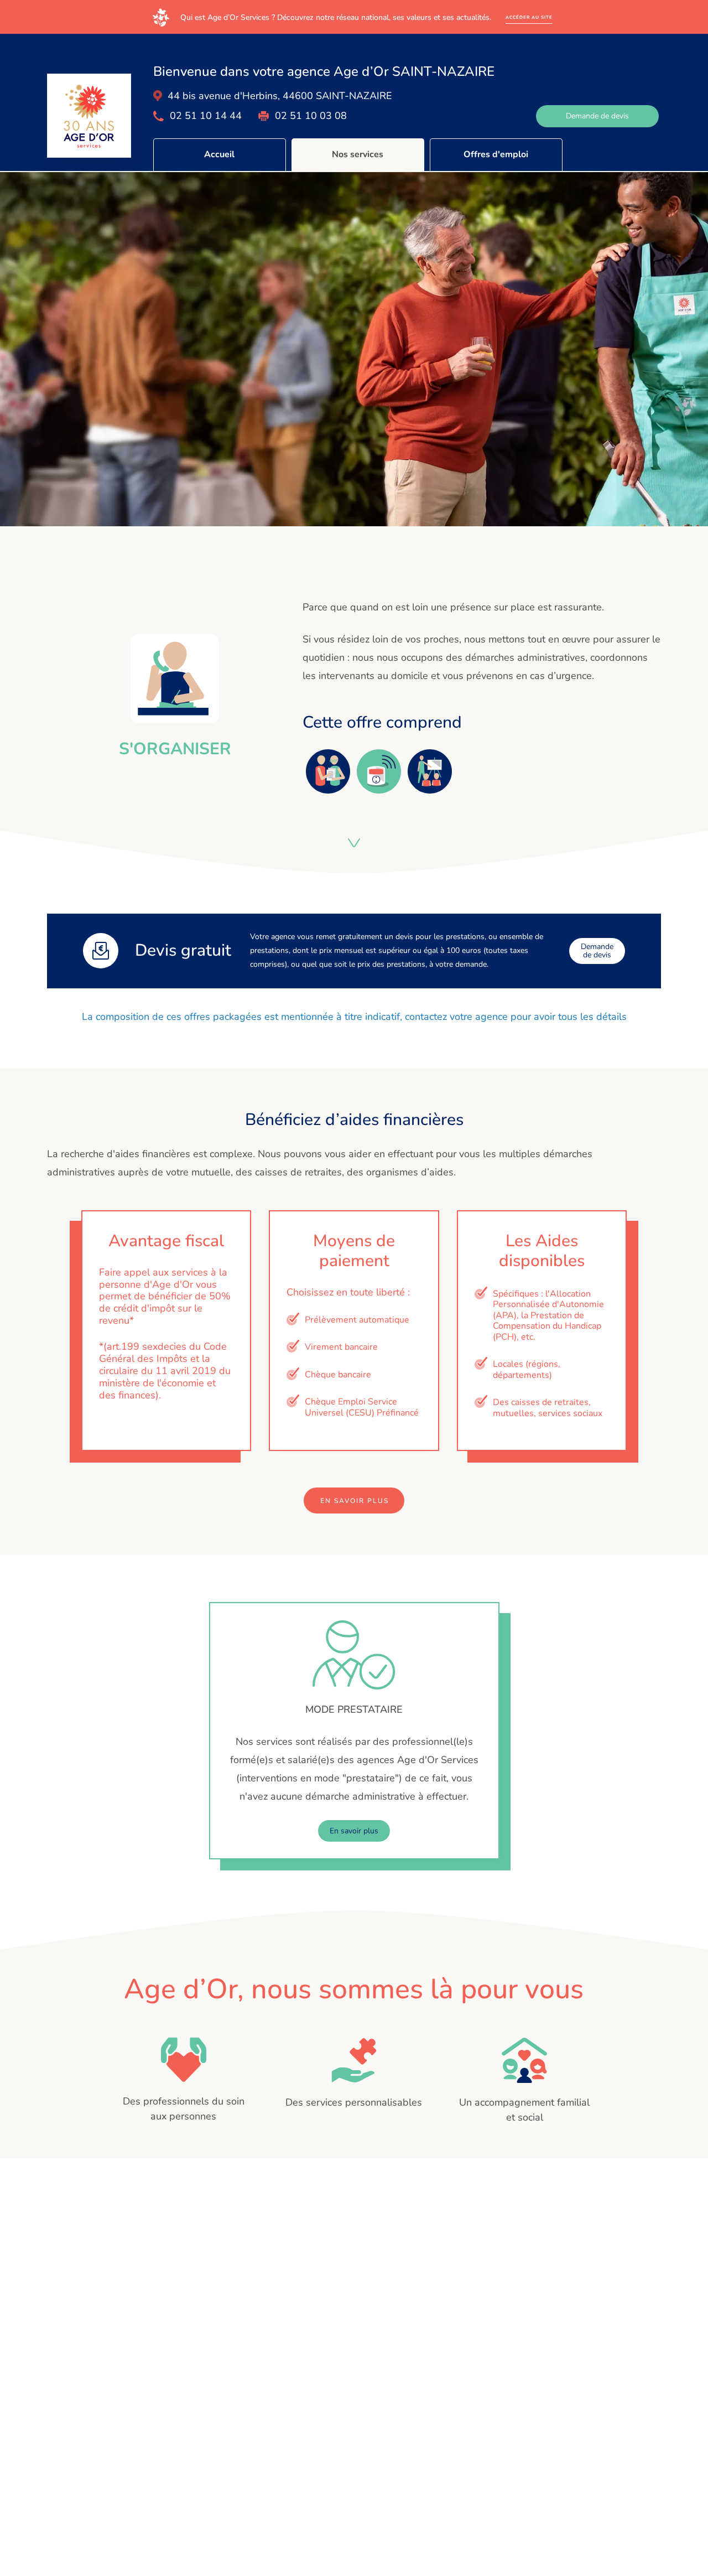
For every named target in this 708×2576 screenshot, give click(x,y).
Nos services (358, 154)
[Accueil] (89, 116)
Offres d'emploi (496, 154)
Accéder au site (529, 17)
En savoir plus (355, 1501)
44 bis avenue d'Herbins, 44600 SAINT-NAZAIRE (280, 96)
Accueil (219, 154)
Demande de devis (597, 116)
